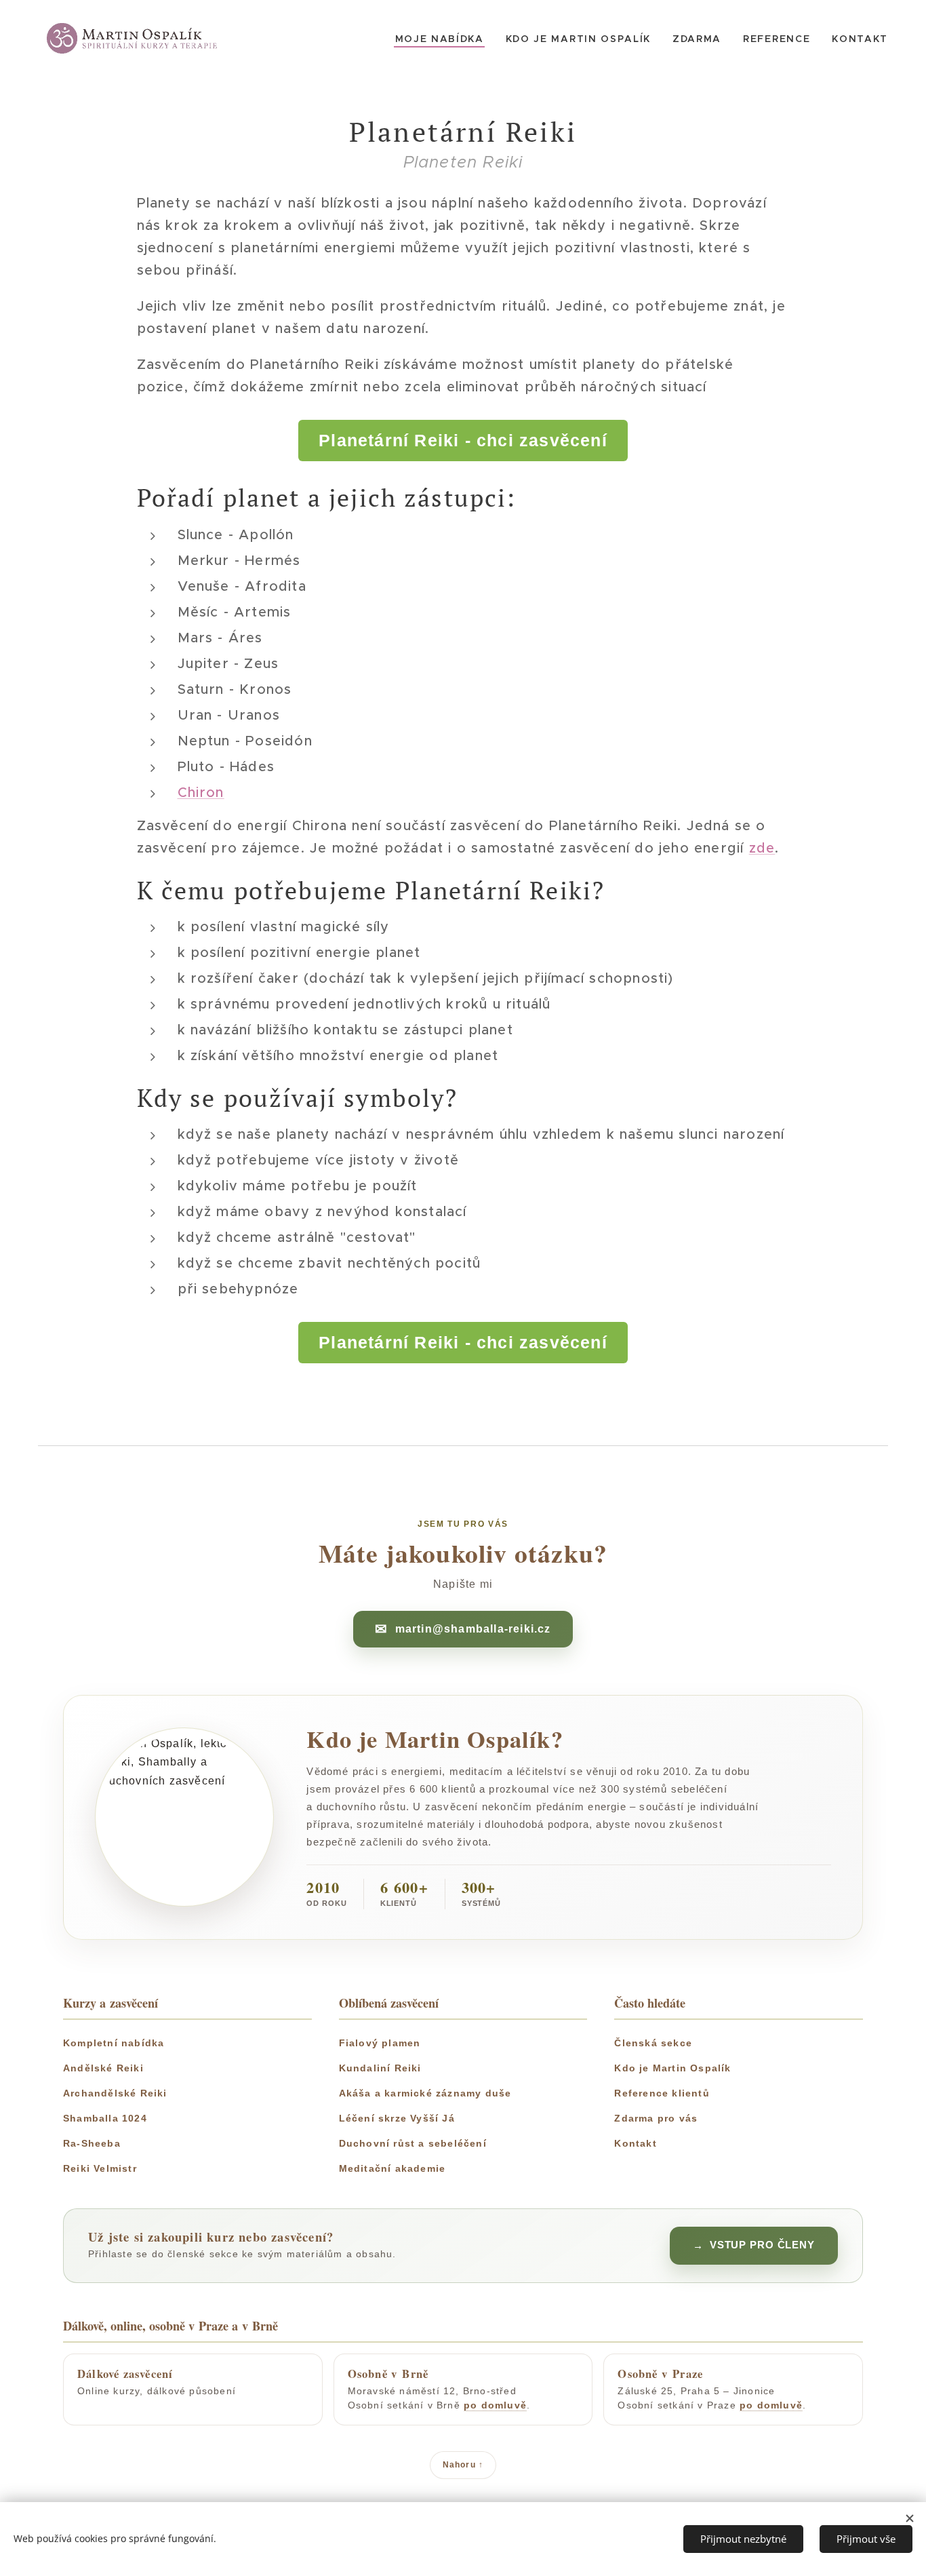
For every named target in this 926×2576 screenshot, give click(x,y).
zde (762, 848)
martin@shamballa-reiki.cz (473, 1629)
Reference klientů (662, 2093)
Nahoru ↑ (463, 2465)
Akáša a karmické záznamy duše (425, 2093)
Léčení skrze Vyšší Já (397, 2118)
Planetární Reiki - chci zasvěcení (463, 440)
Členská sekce (653, 2043)
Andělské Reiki (103, 2068)
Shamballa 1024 (105, 2118)
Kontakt (635, 2143)
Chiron (201, 793)
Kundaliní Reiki (380, 2068)
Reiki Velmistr (100, 2168)
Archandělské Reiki (115, 2093)
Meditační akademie (392, 2168)
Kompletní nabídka (114, 2043)
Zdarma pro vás (656, 2118)
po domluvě (495, 2405)
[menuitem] (443, 39)
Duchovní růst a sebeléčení (413, 2143)
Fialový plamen (380, 2043)
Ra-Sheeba (92, 2143)
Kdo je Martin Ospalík (672, 2068)
